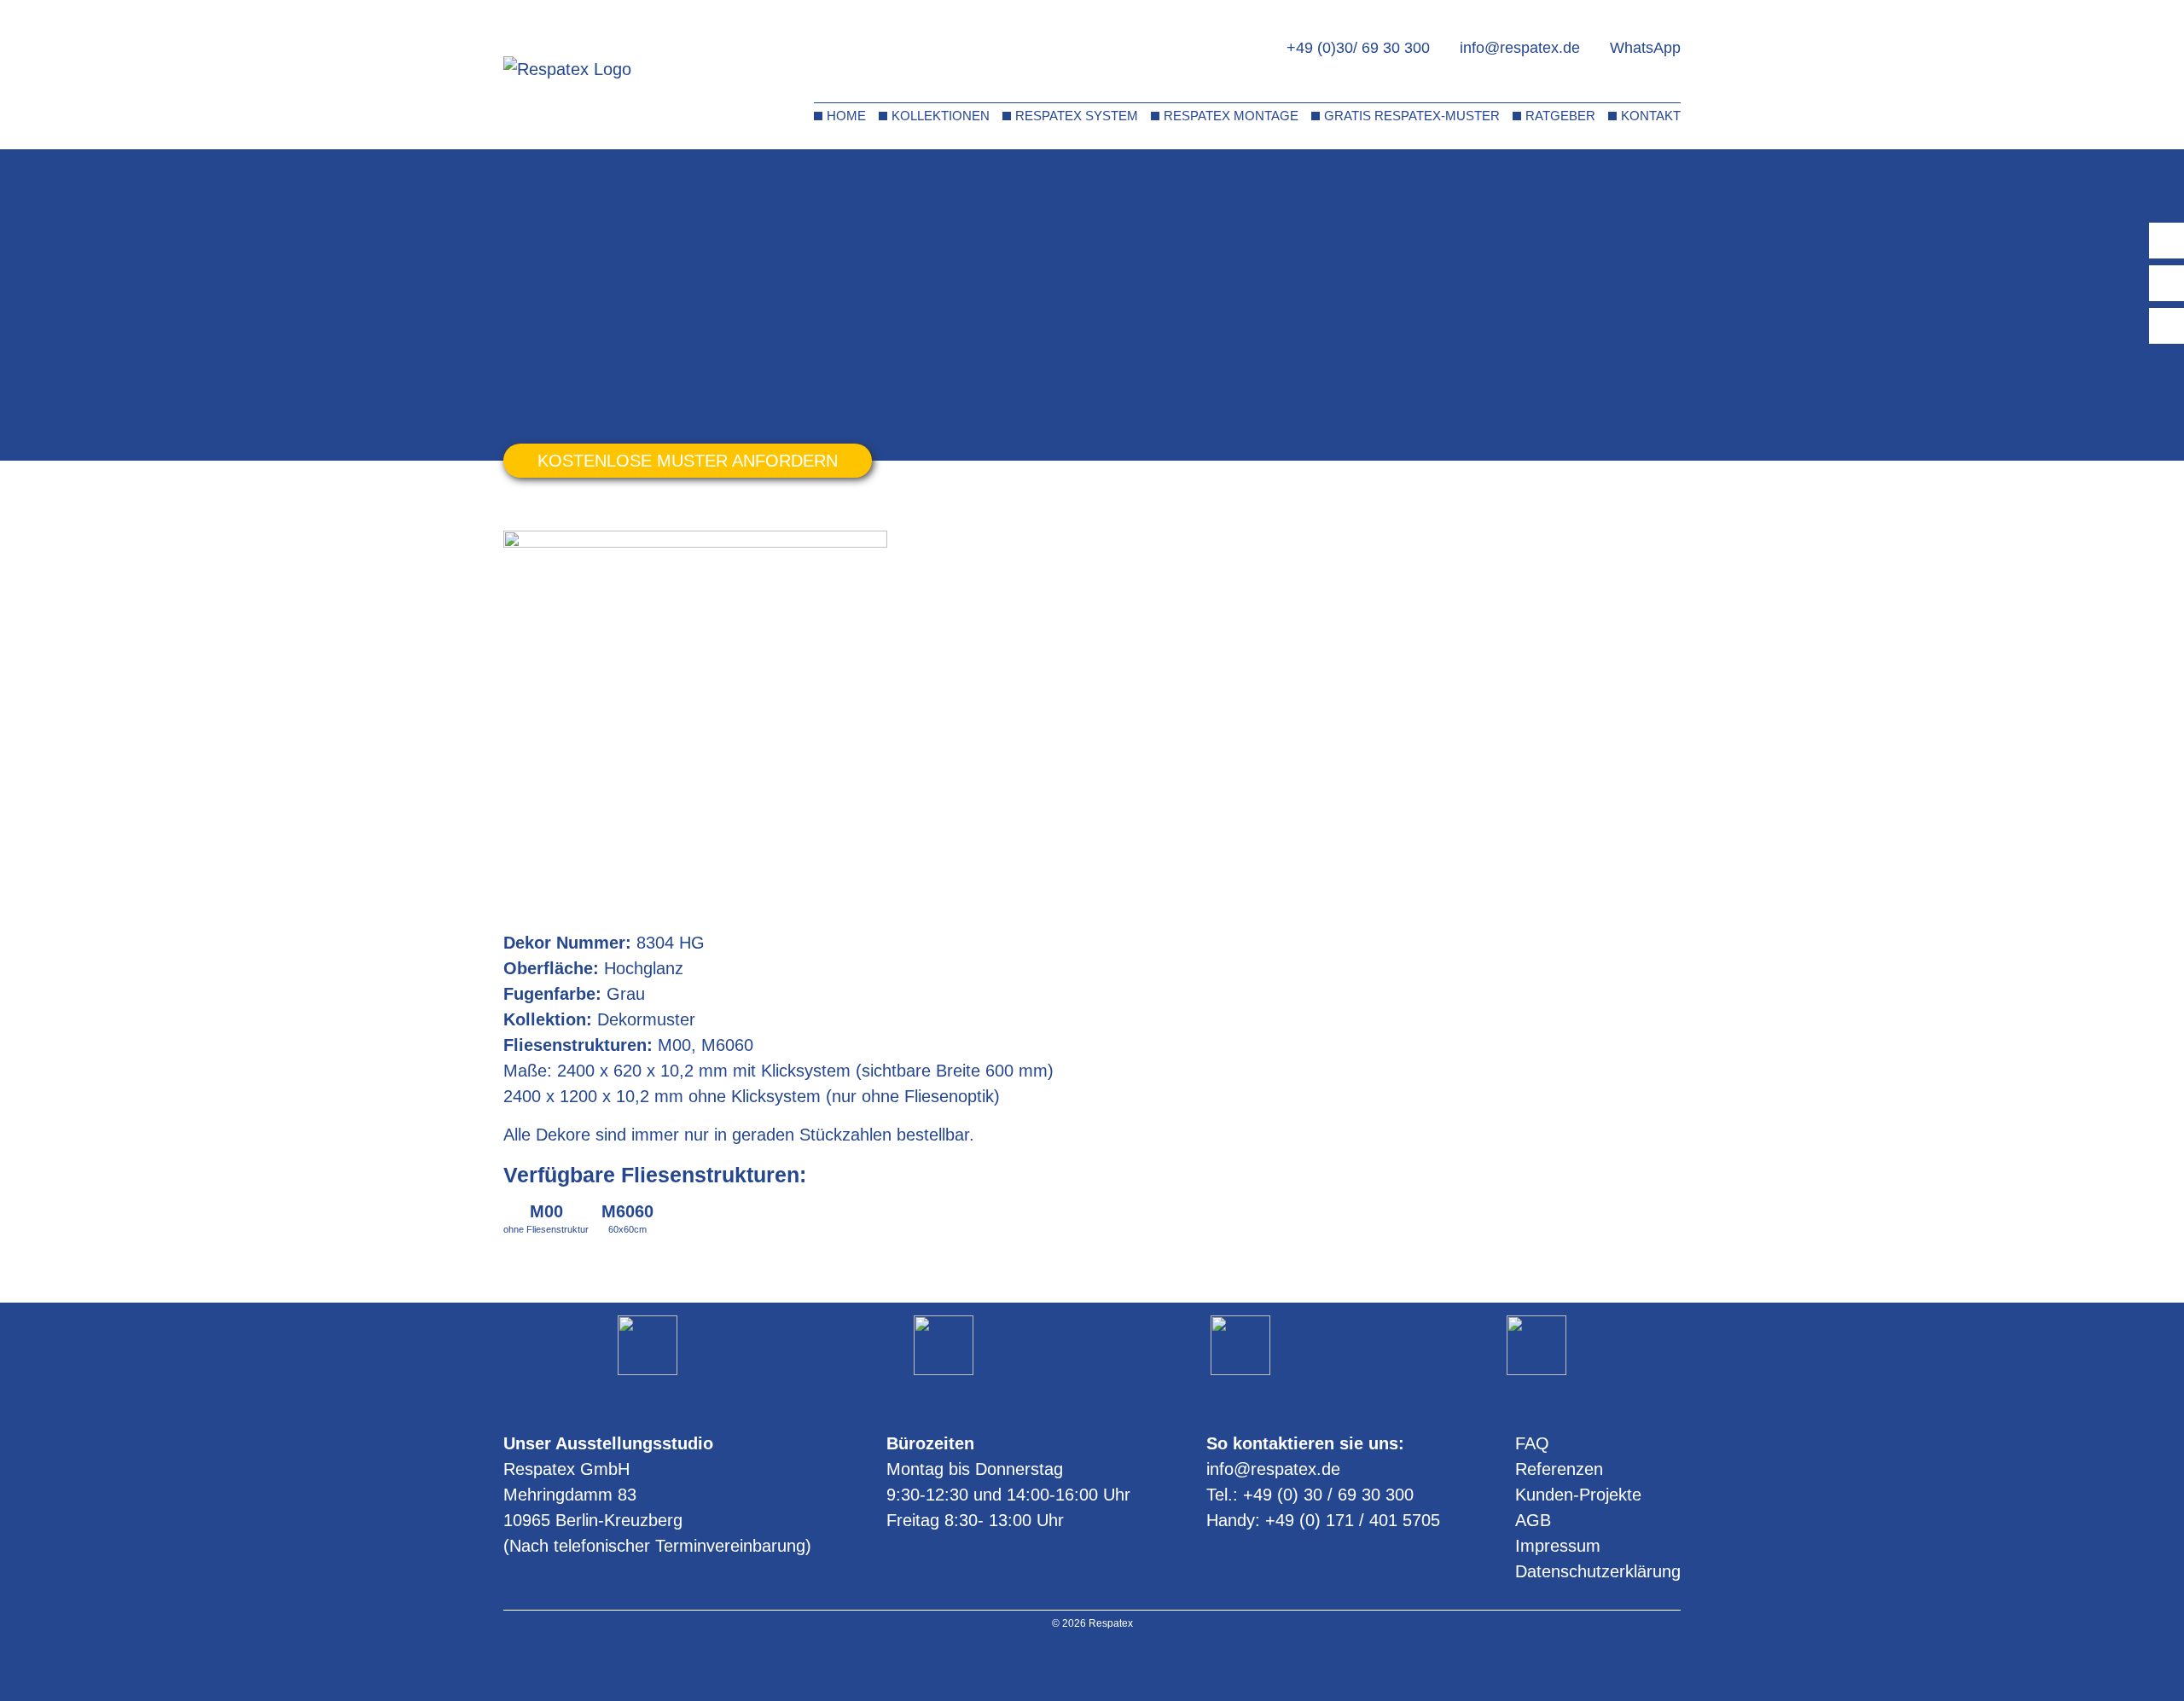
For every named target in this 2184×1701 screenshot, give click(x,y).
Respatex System (1077, 116)
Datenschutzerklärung (1598, 1571)
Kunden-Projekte (1578, 1495)
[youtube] (1092, 1666)
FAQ (1532, 1443)
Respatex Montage (1231, 116)
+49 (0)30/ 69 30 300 (1358, 48)
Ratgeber (1560, 116)
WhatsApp (1645, 48)
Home (846, 116)
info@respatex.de (1520, 48)
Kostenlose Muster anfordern (688, 461)
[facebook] (1115, 1666)
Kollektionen (941, 116)
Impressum (1558, 1546)
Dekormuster (588, 177)
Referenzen (1559, 1469)
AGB (1533, 1520)
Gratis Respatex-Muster (1412, 116)
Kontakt (1651, 116)
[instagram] (1070, 1666)
